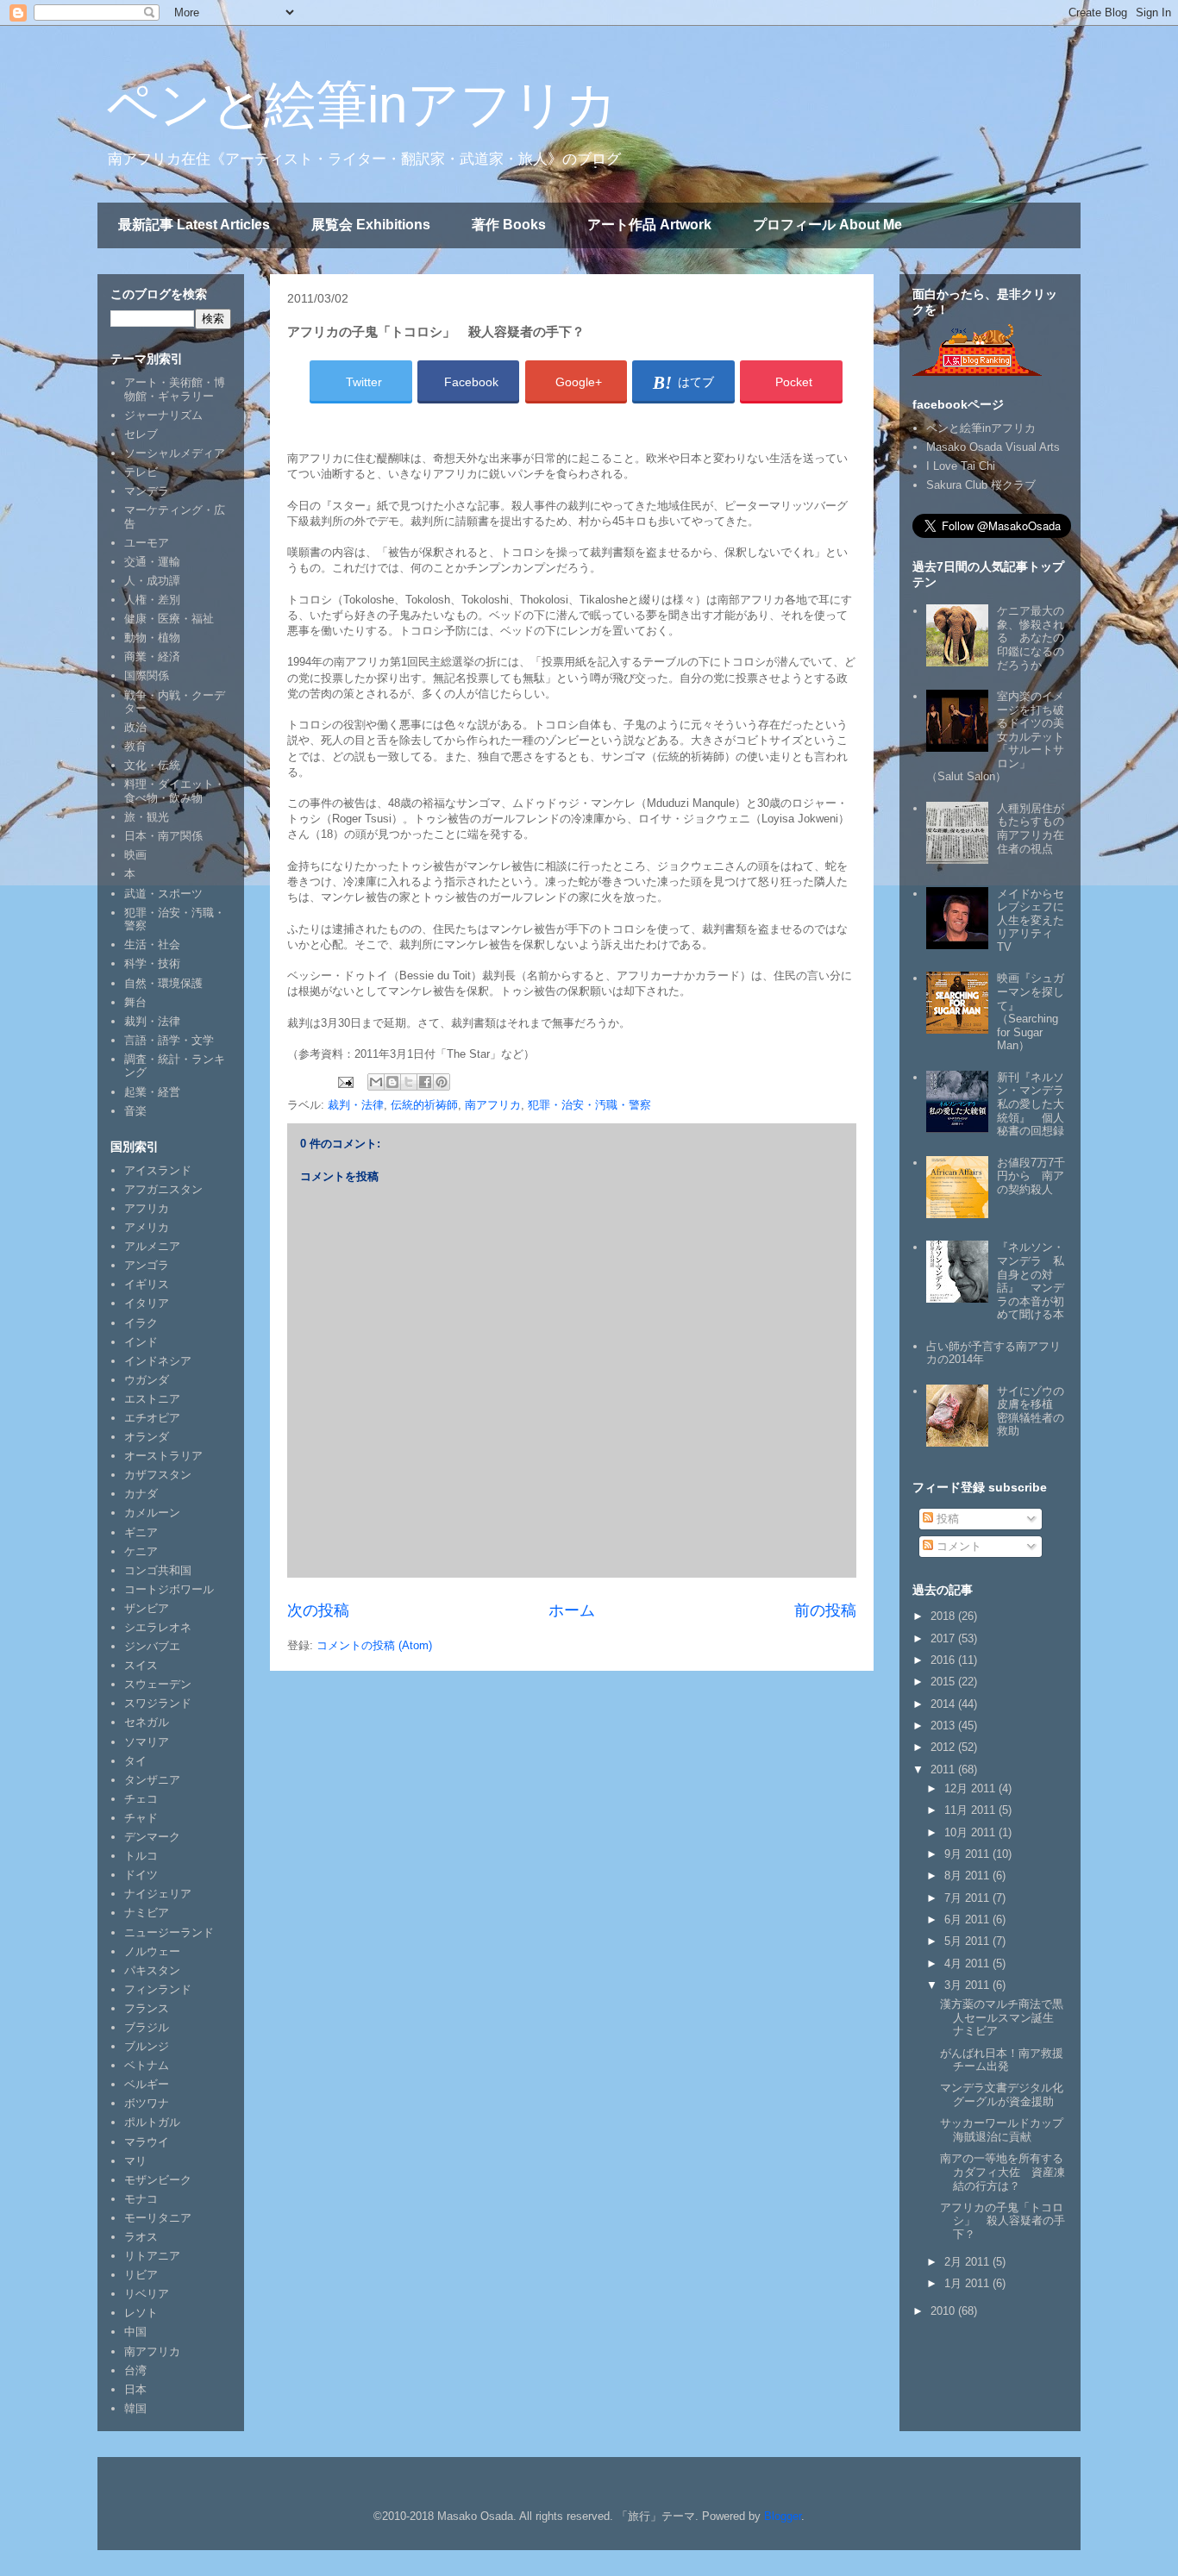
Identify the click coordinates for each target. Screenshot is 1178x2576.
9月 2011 (968, 1854)
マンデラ (147, 491)
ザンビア (147, 1608)
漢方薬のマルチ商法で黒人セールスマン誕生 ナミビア (1003, 2017)
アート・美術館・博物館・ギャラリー (175, 389)
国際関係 (147, 675)
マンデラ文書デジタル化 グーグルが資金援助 (1007, 2095)
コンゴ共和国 (158, 1570)
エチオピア (152, 1418)
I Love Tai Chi (961, 466)
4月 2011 (968, 1963)
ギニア (141, 1532)
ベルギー (147, 2084)
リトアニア (152, 2256)
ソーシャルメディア (175, 453)
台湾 (135, 2370)
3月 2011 (968, 1985)
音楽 (135, 1111)
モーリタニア (158, 2218)
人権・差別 (152, 600)
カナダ (141, 1494)
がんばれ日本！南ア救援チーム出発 (1002, 2060)
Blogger (783, 2516)
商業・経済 (152, 657)
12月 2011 (971, 1788)
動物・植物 (152, 638)
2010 (944, 2311)
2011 (944, 1769)
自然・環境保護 (163, 983)
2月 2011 (968, 2262)
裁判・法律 (356, 1105)
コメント (957, 1546)
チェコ (141, 1799)
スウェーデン (158, 1684)
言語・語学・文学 (169, 1040)
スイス (141, 1665)
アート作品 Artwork (649, 225)
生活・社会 (152, 944)
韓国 (135, 2408)
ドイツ (141, 1875)
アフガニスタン (163, 1189)
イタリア (147, 1303)
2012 (944, 1747)
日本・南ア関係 (163, 836)
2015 (944, 1682)
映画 (135, 855)
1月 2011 (968, 2283)
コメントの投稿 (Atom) (374, 1645)
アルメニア (152, 1246)
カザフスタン (158, 1475)
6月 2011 (968, 1919)
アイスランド (158, 1170)
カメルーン (152, 1513)
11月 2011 (971, 1810)
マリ (135, 2161)
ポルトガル (152, 2122)
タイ (135, 1761)
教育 (135, 746)
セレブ (141, 434)
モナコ (141, 2199)
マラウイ (147, 2142)
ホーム (572, 1610)
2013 (944, 1726)
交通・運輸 (152, 562)
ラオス (141, 2237)
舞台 (135, 1002)
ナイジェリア (158, 1894)
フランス (147, 2008)
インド (141, 1342)
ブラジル (147, 2027)
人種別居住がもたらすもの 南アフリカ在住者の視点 (1036, 828)
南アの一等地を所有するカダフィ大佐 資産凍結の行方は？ (1003, 2172)
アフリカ (147, 1208)
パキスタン (152, 1970)
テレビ (141, 472)
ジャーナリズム (163, 415)
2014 (944, 1704)
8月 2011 (968, 1876)
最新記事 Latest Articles (194, 225)
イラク (141, 1323)
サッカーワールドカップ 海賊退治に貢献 (1007, 2130)
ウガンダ (147, 1380)
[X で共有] (409, 1082)
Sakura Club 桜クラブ (981, 485)
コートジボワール (169, 1589)
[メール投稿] (345, 1082)
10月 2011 (971, 1832)
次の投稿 (318, 1610)
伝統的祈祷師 (424, 1105)
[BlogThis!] (392, 1082)
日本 (135, 2389)
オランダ (147, 1437)
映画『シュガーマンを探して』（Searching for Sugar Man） (1031, 1012)
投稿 (946, 1519)
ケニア (141, 1551)
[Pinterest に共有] (442, 1082)
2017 (944, 1638)
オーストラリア (163, 1456)
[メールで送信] (376, 1082)
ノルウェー (152, 1951)
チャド (141, 1818)
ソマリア (147, 1742)
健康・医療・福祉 (169, 619)
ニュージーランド (169, 1932)
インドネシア (158, 1361)
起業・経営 (152, 1092)
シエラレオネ (158, 1627)
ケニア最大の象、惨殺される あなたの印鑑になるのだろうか (1031, 638)
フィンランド (158, 1989)
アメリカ (147, 1227)
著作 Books (509, 225)
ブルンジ (147, 2046)
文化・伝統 (152, 765)
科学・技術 (152, 963)
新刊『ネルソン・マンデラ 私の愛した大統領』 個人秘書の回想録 (1036, 1104)
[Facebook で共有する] (425, 1082)
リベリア (147, 2294)
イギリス (147, 1284)
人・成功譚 (152, 581)
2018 (944, 1616)
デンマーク (152, 1837)
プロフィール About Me (827, 225)
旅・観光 (147, 817)
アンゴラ (147, 1265)
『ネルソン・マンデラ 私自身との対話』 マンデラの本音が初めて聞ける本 (1031, 1281)
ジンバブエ (152, 1646)
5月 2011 (968, 1941)
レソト (141, 2313)
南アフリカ (493, 1105)
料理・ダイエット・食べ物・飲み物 (175, 791)
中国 (135, 2332)
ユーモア (147, 543)
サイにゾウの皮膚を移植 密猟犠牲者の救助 (1031, 1411)
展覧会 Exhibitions (371, 225)
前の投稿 (825, 1610)
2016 (944, 1660)
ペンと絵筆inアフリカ (362, 105)
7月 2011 (968, 1898)
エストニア (152, 1399)
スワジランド (158, 1703)
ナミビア (147, 1913)
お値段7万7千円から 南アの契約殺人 (1031, 1176)
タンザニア (152, 1780)
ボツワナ (147, 2103)
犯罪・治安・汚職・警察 (589, 1105)
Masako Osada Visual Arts (993, 447)
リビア (141, 2275)
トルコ (141, 1856)
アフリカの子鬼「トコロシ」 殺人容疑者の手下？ (1003, 2221)
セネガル (147, 1722)
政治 (135, 727)
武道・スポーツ (163, 894)
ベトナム (147, 2065)
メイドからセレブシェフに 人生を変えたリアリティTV (1036, 920)
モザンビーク (158, 2180)
